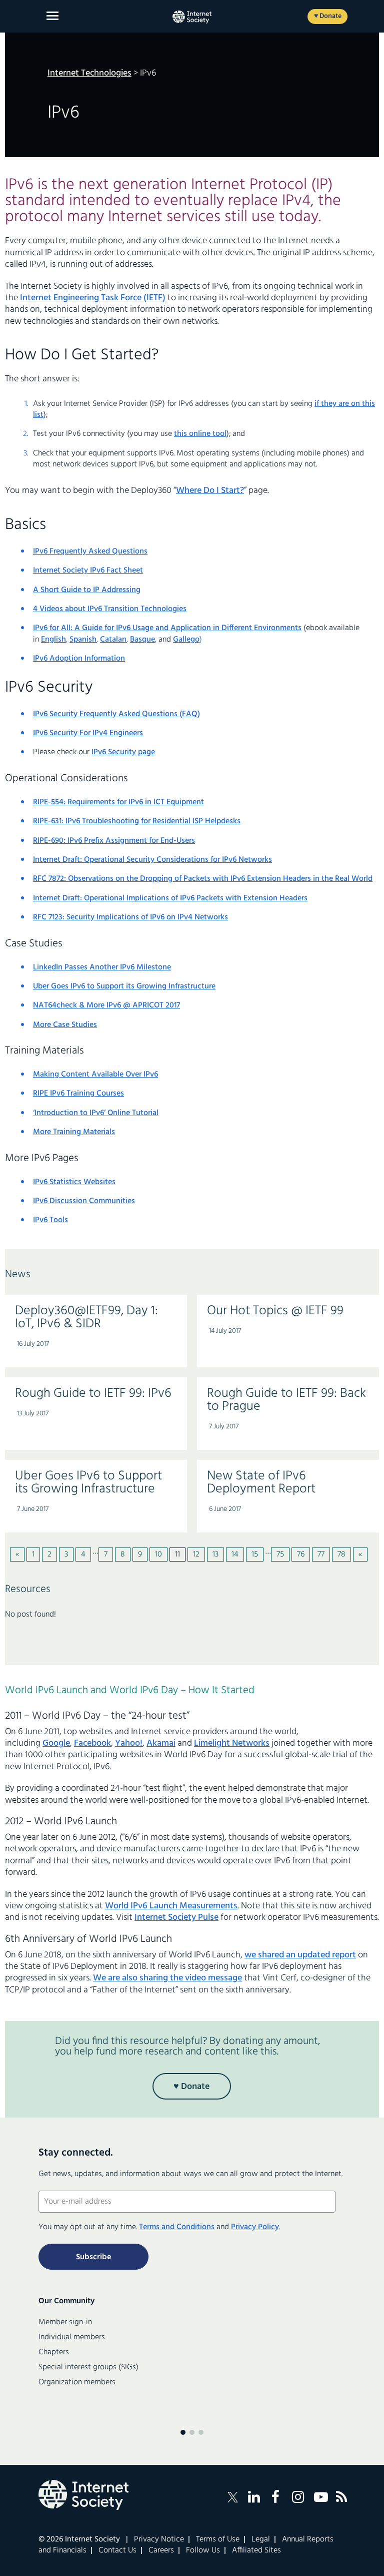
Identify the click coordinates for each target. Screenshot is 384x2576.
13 (215, 1555)
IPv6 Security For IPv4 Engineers (88, 733)
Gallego (186, 640)
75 (280, 1555)
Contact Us (117, 2550)
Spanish (83, 640)
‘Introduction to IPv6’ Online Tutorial (96, 1113)
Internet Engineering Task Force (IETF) (93, 298)
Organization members (77, 2382)
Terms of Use (218, 2539)
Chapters (54, 2352)
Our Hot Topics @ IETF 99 (275, 1311)
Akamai (161, 1743)
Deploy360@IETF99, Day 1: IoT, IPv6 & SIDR (86, 1318)
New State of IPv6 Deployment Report (261, 1483)
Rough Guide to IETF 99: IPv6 (93, 1394)
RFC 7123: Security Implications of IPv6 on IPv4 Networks (130, 917)
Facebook (92, 1743)
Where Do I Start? (210, 491)
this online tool (200, 434)
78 (341, 1555)
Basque (142, 640)
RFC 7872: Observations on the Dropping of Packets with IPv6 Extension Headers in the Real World (203, 879)
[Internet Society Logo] (83, 2495)
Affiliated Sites (256, 2550)
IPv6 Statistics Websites (74, 1182)
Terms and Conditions (177, 2227)
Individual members (72, 2337)
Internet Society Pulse (176, 1918)
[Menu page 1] (183, 2432)
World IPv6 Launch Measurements (171, 1906)
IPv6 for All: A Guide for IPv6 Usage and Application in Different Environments (167, 628)
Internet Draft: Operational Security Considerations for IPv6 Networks (152, 860)
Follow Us (203, 2550)
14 (235, 1555)
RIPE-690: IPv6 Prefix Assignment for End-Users (114, 841)
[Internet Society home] (192, 17)
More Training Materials (74, 1132)
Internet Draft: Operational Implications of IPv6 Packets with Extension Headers (170, 898)
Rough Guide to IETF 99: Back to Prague (286, 1400)
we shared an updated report (300, 1955)
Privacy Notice (159, 2539)
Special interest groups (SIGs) (88, 2367)
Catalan (113, 640)
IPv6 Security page (123, 752)
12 (196, 1555)
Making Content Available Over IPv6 (95, 1075)
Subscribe (93, 2257)
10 (158, 1555)
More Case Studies (65, 1025)
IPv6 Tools (50, 1220)
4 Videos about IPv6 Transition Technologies (110, 609)
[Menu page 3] (201, 2432)
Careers (161, 2550)
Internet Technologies (89, 73)
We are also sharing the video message (167, 1978)
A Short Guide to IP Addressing (87, 590)
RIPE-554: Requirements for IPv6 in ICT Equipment (118, 802)
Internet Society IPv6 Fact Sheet (88, 571)
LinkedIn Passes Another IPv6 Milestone (102, 967)
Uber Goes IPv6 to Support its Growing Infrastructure (124, 986)
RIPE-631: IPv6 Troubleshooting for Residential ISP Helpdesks (137, 821)
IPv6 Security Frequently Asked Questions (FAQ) (116, 714)
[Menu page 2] (192, 2432)
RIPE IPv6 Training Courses (78, 1094)
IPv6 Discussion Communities (84, 1201)
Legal (261, 2539)
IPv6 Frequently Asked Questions (90, 552)
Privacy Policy (255, 2227)
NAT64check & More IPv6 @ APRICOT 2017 (106, 1005)
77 (321, 1555)
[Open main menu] (52, 16)
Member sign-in (65, 2322)
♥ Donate (328, 16)
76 (301, 1555)
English (53, 640)
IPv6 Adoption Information (79, 659)
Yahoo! (129, 1743)
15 (255, 1555)
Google (56, 1743)
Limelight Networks (232, 1743)
